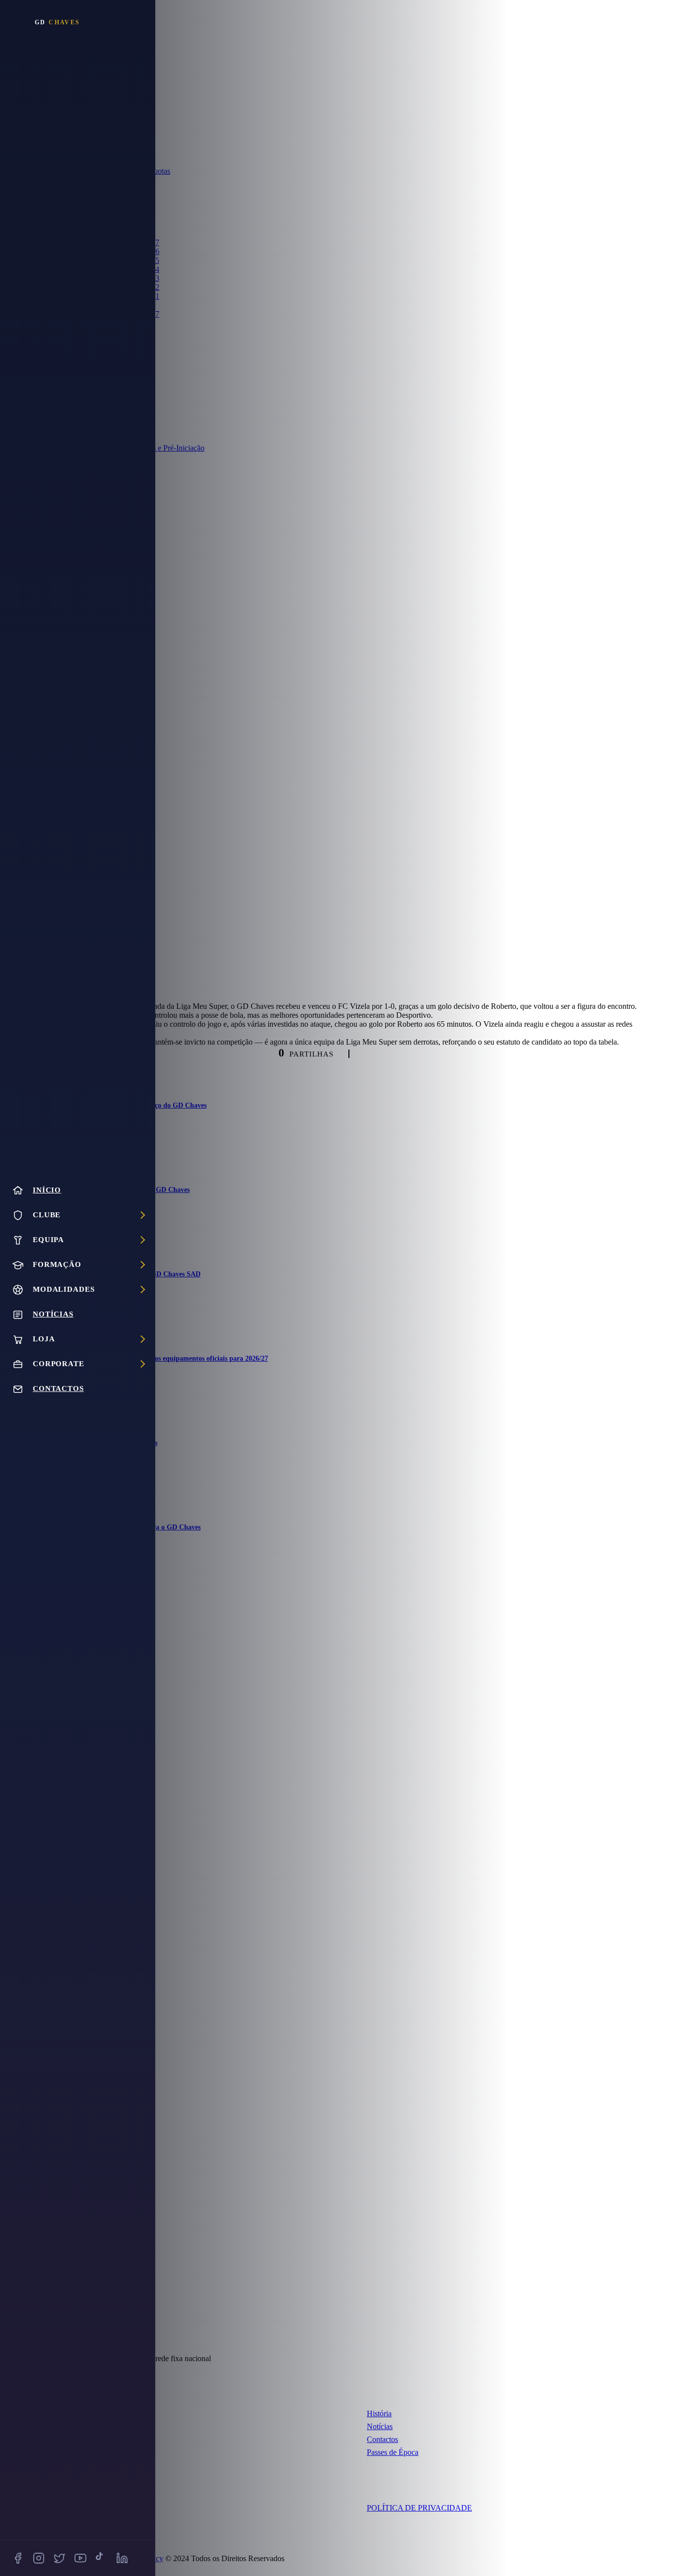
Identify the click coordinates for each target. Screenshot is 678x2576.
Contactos (382, 2439)
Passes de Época (393, 2452)
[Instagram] (39, 2558)
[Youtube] (80, 2558)
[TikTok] (101, 2558)
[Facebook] (18, 2558)
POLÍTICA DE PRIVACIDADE (419, 2508)
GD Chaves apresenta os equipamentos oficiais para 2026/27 (178, 1358)
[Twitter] (60, 2558)
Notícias (380, 2426)
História (379, 2413)
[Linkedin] (122, 2558)
